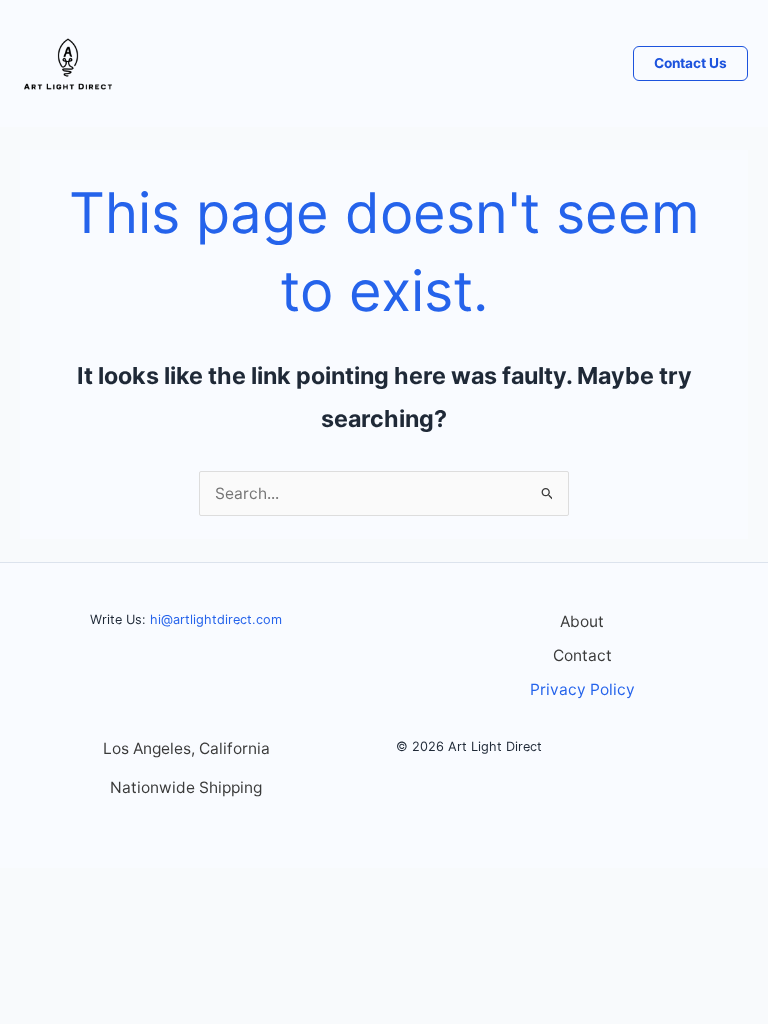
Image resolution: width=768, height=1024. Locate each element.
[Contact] (582, 656)
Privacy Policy (582, 689)
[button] (690, 64)
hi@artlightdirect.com (216, 619)
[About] (582, 622)
